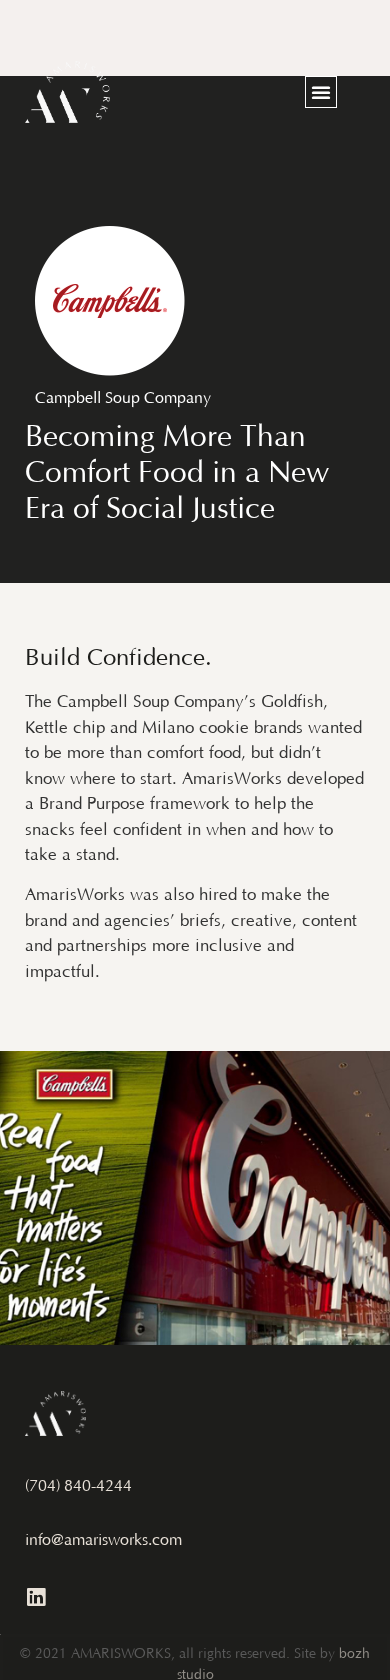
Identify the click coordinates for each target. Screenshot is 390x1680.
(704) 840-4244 (78, 1487)
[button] (321, 92)
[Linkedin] (35, 1597)
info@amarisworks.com (103, 1541)
